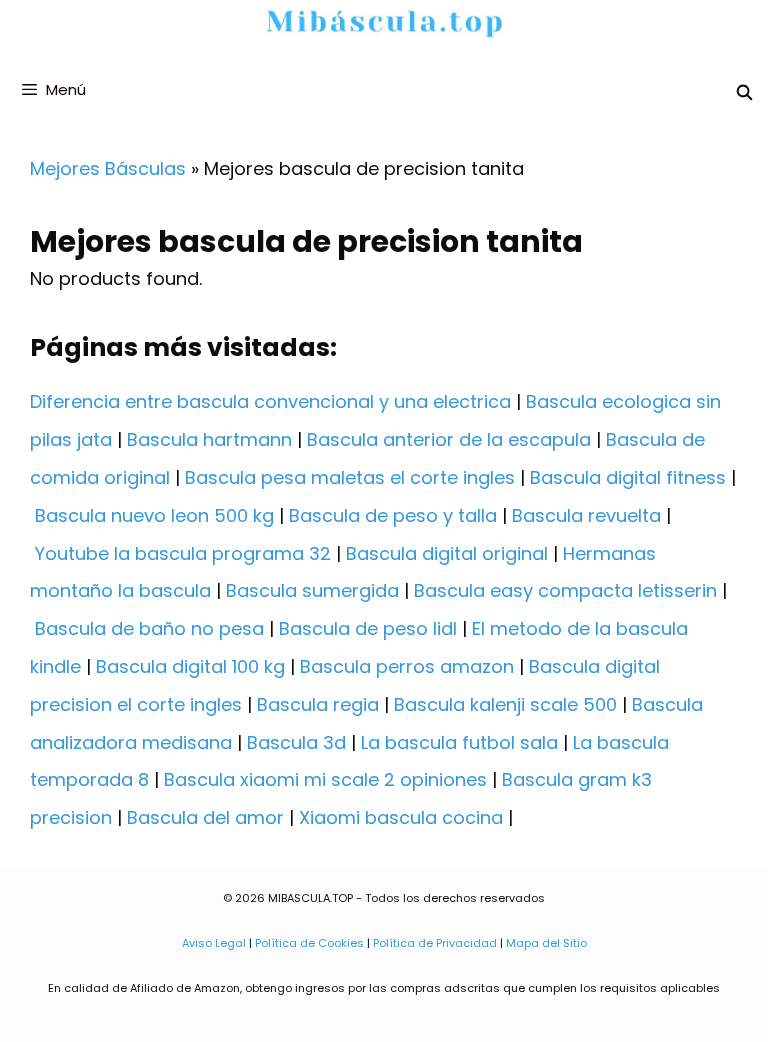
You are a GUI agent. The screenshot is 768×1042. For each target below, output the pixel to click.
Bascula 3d (296, 742)
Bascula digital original (447, 553)
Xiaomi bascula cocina (401, 817)
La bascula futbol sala (459, 742)
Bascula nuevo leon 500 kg (154, 515)
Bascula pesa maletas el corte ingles (350, 477)
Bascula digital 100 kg (190, 666)
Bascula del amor (205, 817)
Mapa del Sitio (546, 943)
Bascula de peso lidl (368, 628)
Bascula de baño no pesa (149, 628)
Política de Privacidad (435, 943)
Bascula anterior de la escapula (449, 439)
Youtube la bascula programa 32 (183, 553)
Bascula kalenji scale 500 (505, 704)
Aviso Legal (214, 943)
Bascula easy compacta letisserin (565, 590)
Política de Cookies (309, 943)
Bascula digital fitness (628, 477)
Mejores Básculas (108, 168)
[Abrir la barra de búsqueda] (744, 92)
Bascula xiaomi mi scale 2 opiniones (325, 779)
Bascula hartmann (209, 439)
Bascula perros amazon (407, 666)
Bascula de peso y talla (393, 515)
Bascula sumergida (312, 590)
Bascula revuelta (586, 515)
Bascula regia (318, 704)
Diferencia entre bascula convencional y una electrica (270, 401)
